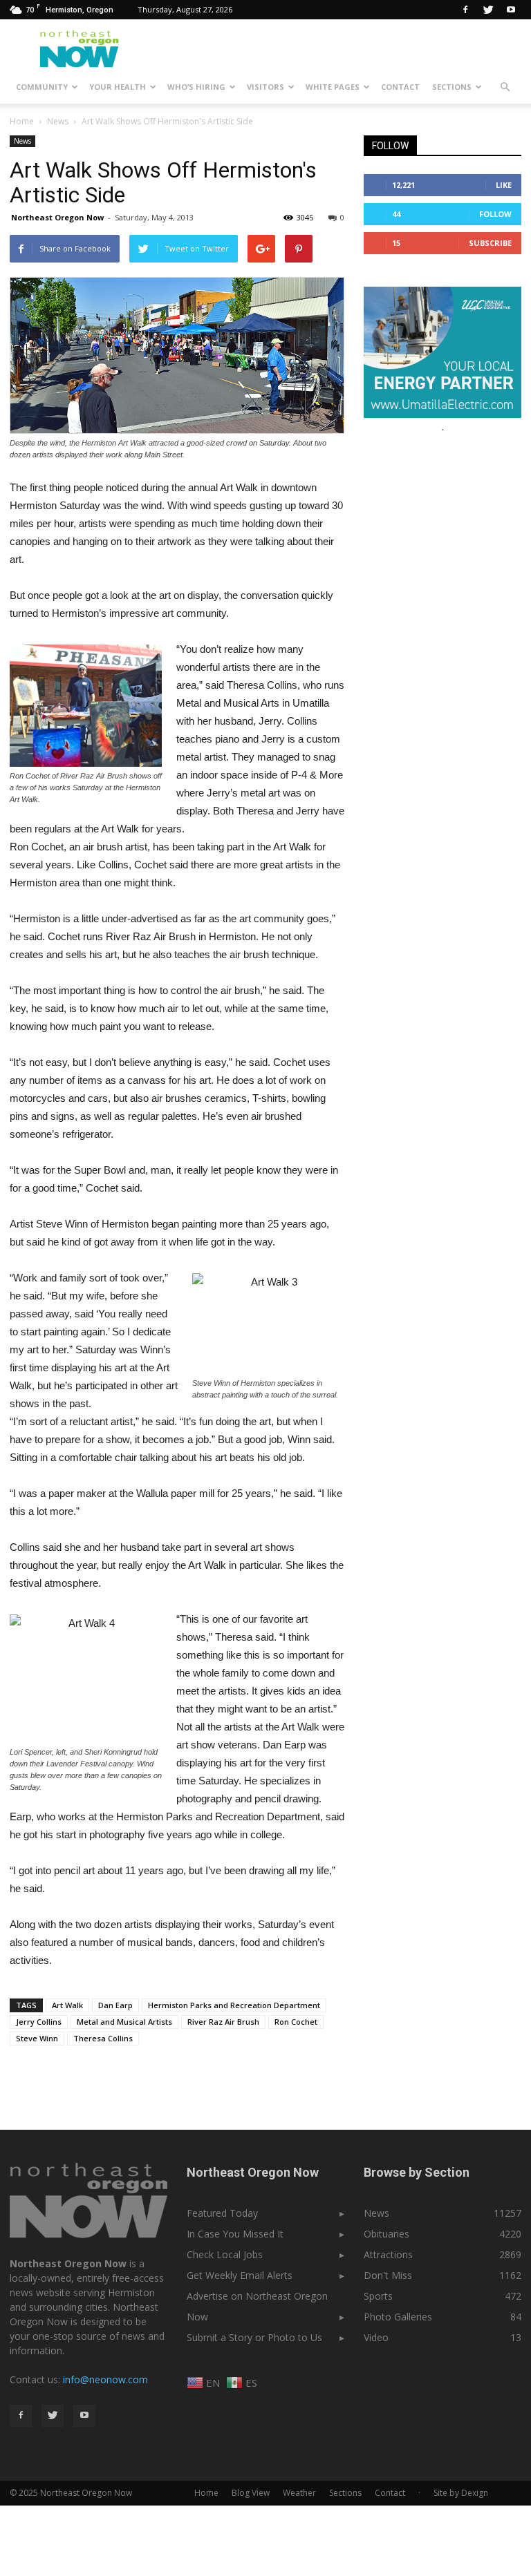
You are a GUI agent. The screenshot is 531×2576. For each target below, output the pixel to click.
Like (504, 185)
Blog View (251, 2493)
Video (376, 2337)
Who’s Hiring (196, 87)
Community (42, 87)
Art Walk (67, 2005)
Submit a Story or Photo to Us (254, 2337)
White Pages (333, 87)
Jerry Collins (39, 2022)
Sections (452, 87)
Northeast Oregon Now (57, 217)
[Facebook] (465, 10)
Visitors (265, 87)
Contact (400, 87)
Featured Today (222, 2213)
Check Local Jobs (225, 2254)
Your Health (118, 87)
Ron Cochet (296, 2022)
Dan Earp (115, 2005)
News (22, 141)
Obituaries (386, 2234)
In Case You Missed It (235, 2234)
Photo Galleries (398, 2317)
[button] (505, 87)
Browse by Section (417, 2172)
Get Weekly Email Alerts (240, 2275)
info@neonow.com (105, 2379)
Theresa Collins (103, 2038)
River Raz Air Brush (223, 2022)
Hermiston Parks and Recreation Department (234, 2005)
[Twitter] (488, 10)
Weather (299, 2493)
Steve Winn (37, 2038)
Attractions (388, 2254)
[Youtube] (511, 10)
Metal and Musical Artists (124, 2022)
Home (22, 121)
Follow (495, 214)
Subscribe (490, 243)
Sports (378, 2296)
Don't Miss (388, 2275)
